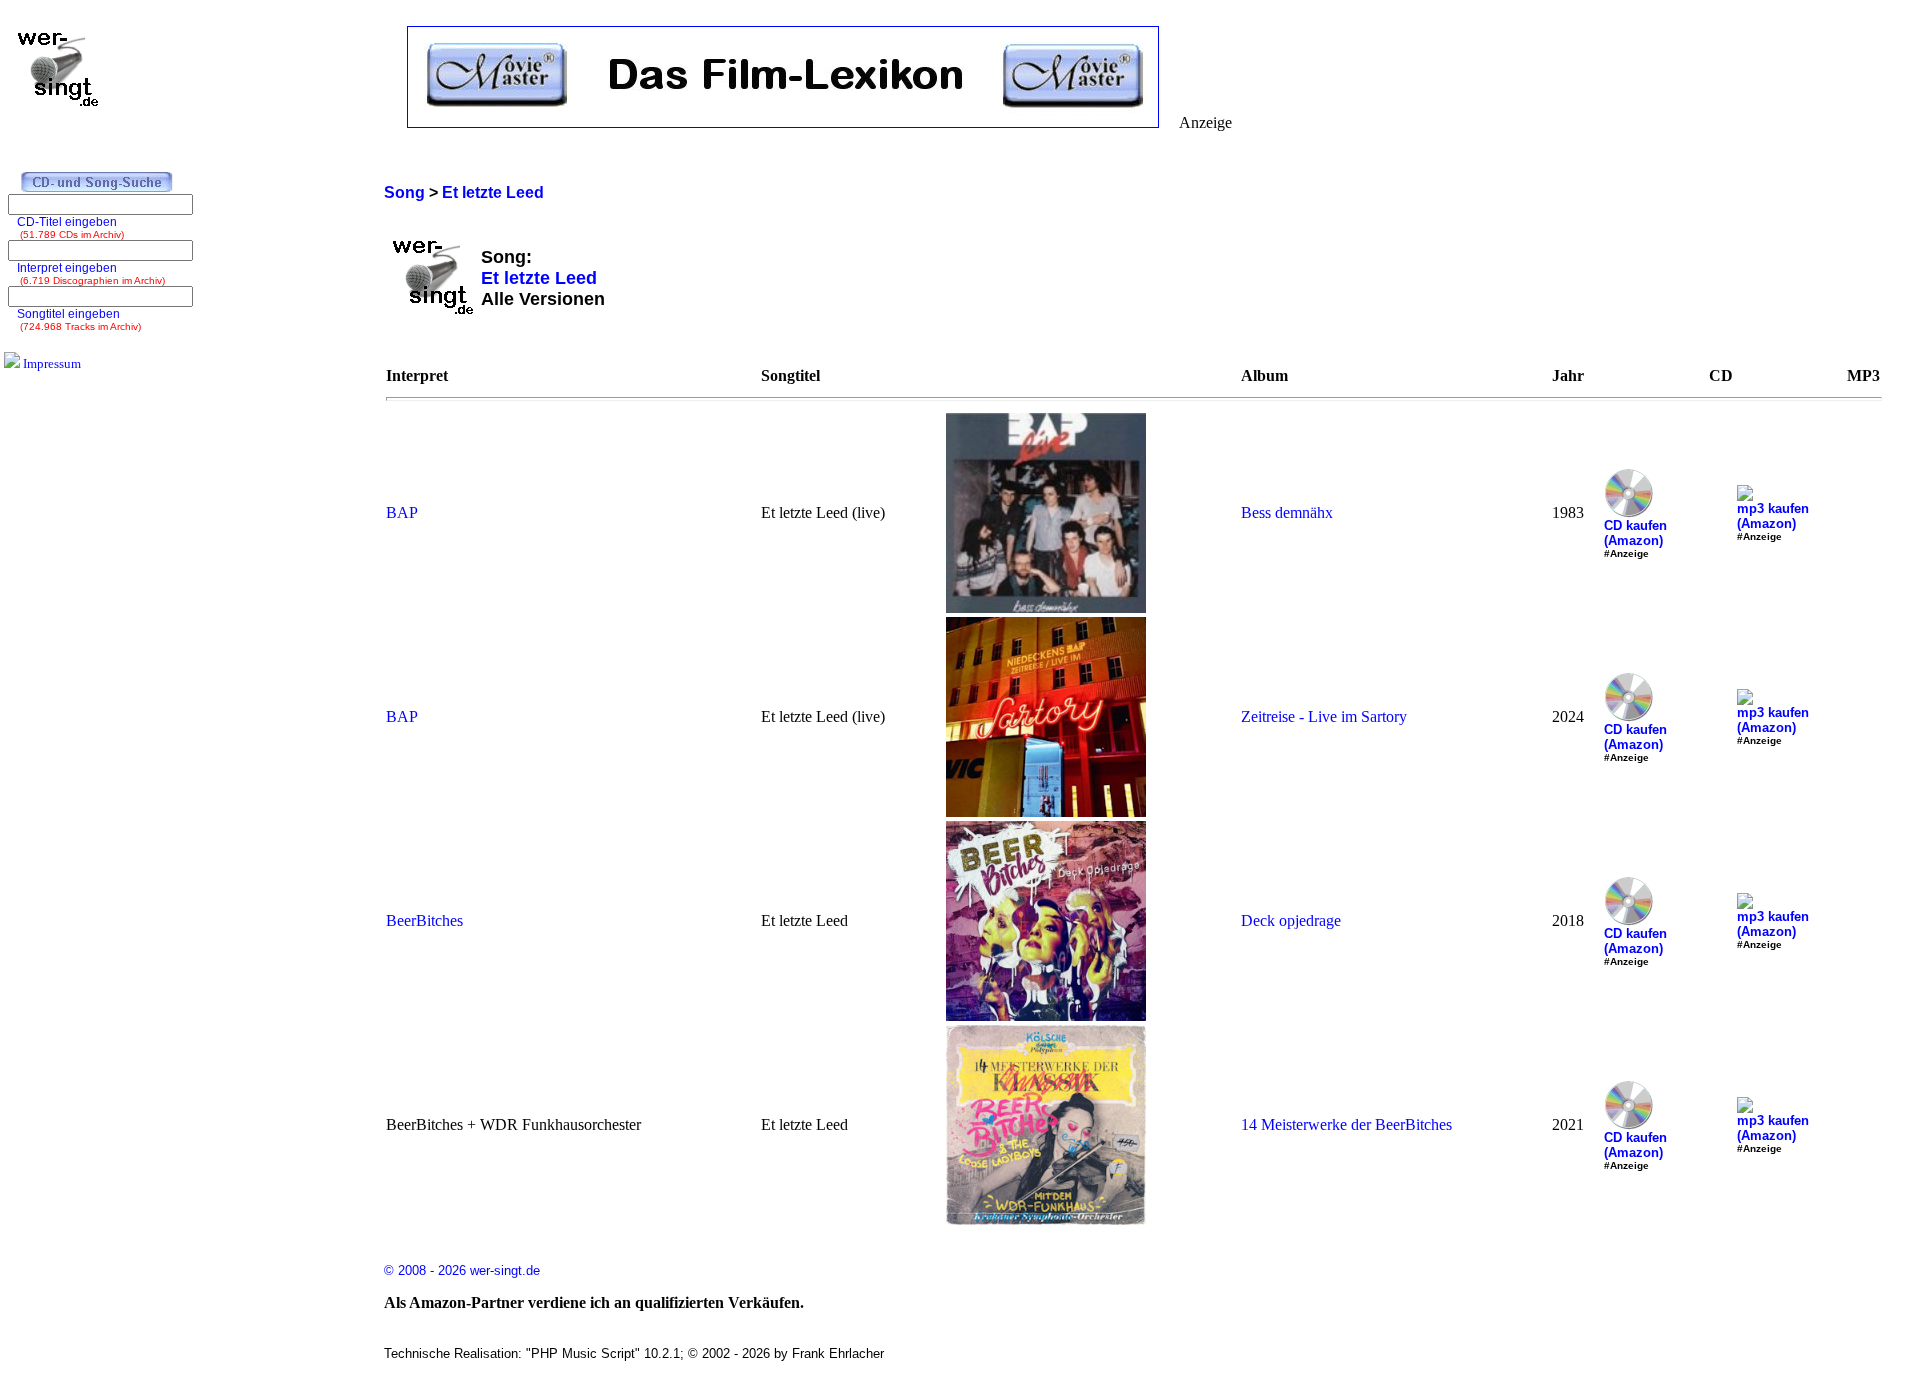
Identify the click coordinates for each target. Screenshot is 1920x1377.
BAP (402, 512)
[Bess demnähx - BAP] (1046, 607)
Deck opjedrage (1291, 920)
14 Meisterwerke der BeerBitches (1346, 1124)
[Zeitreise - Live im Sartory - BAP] (1046, 811)
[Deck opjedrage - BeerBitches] (1046, 1015)
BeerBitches (424, 920)
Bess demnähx (1287, 512)
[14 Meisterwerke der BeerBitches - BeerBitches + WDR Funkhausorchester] (1046, 1219)
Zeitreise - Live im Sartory (1324, 716)
